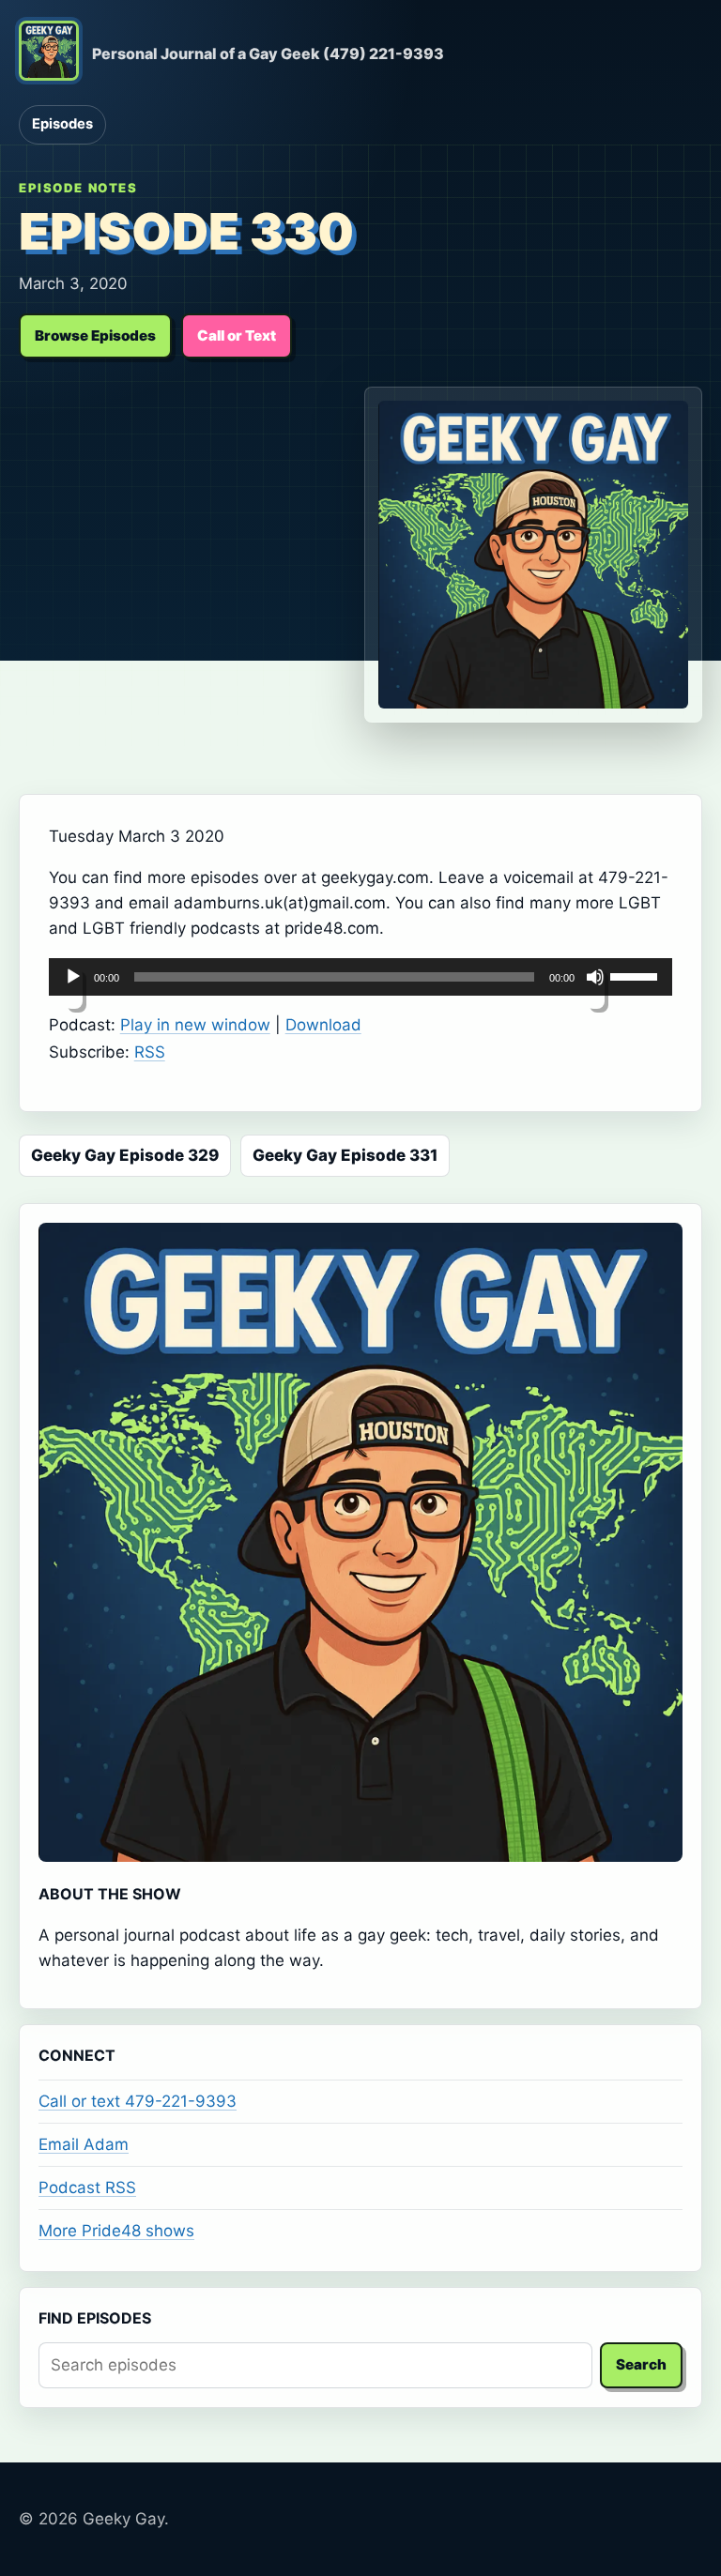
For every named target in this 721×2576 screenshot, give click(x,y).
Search (641, 2364)
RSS (150, 1052)
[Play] (73, 988)
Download (323, 1025)
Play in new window (195, 1025)
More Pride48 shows (116, 2231)
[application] (361, 977)
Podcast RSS (87, 2187)
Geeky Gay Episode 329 (125, 1155)
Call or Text (237, 335)
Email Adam (84, 2144)
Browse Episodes (95, 335)
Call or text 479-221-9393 (138, 2101)
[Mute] (595, 988)
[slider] (637, 975)
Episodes (62, 124)
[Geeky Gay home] (49, 54)
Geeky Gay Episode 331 (345, 1155)
